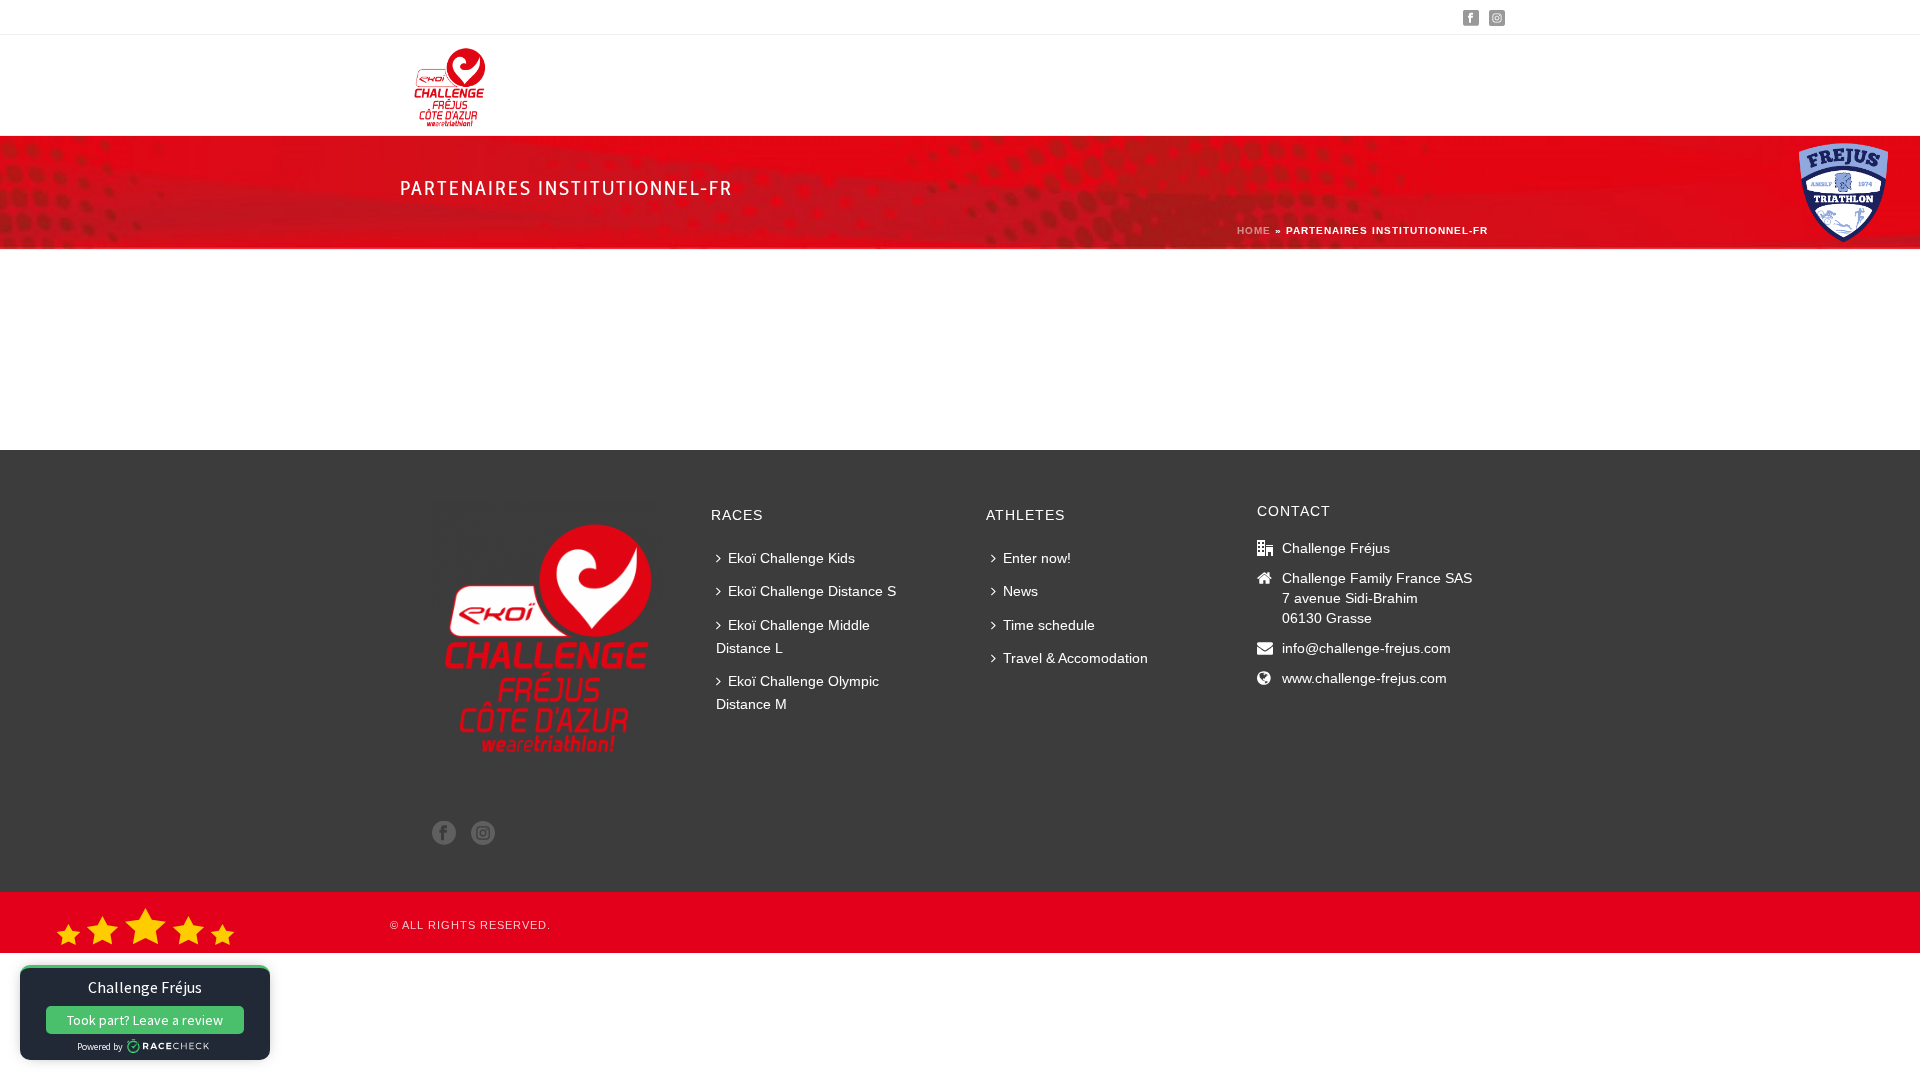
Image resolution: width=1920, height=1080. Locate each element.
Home (1254, 230)
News (1020, 591)
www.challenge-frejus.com (1364, 678)
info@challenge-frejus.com (1366, 648)
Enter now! (1037, 558)
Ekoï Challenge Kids (791, 558)
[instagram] (483, 834)
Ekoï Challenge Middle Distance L (793, 636)
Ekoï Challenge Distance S (812, 591)
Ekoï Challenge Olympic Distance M (797, 692)
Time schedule (1049, 625)
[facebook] (444, 834)
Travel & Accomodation (1075, 658)
